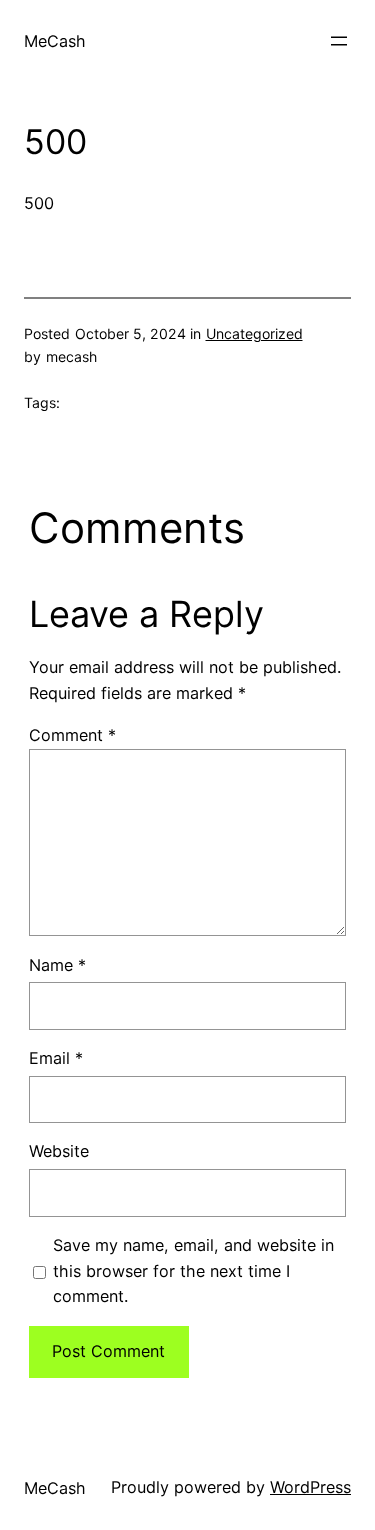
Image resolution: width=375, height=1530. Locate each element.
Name (57, 965)
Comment (72, 735)
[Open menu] (339, 41)
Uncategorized (254, 333)
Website (59, 1151)
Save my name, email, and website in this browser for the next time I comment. (193, 1271)
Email (56, 1058)
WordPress (310, 1487)
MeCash (55, 41)
